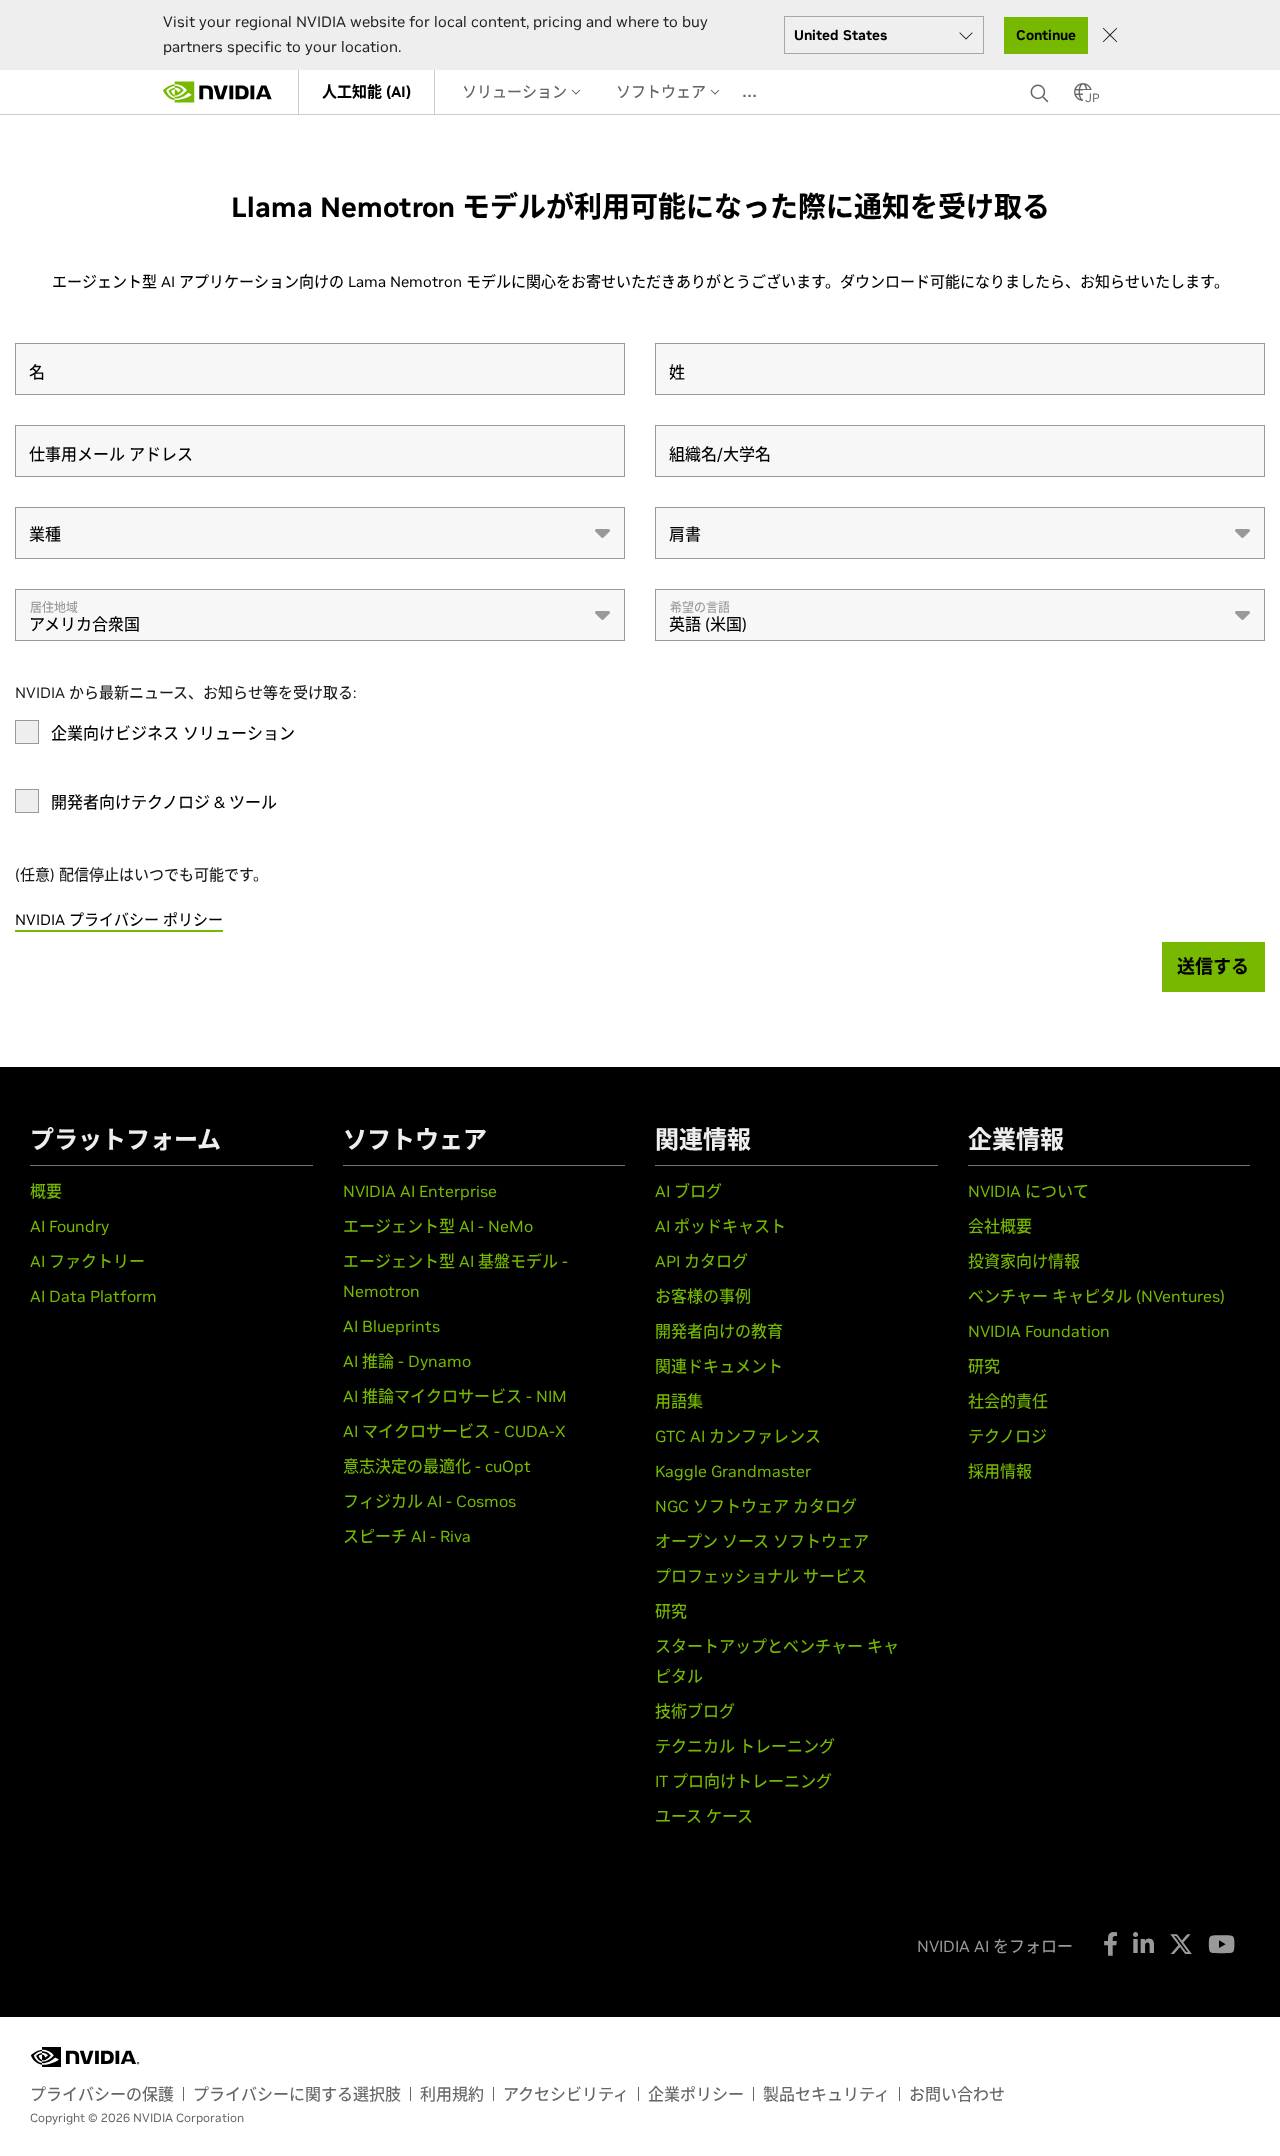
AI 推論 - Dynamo (407, 1361)
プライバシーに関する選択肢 (297, 2094)
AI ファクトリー (87, 1261)
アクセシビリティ (566, 2094)
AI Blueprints (391, 1326)
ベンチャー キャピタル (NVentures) (1096, 1296)
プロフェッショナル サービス (761, 1576)
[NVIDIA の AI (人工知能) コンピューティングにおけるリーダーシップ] (218, 92)
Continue (1046, 35)
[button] (1083, 98)
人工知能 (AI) (366, 91)
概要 (46, 1191)
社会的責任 (1008, 1401)
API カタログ (701, 1261)
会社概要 (1000, 1226)
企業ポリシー (696, 2094)
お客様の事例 (703, 1296)
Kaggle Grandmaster (733, 1471)
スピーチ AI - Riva (407, 1536)
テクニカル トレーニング (745, 1746)
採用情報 (1000, 1471)
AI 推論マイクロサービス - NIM (455, 1396)
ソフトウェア (663, 91)
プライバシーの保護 (102, 2094)
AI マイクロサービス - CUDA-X (454, 1431)
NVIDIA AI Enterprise (420, 1191)
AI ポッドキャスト (720, 1226)
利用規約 (452, 2094)
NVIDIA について (1028, 1191)
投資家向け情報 (1024, 1261)
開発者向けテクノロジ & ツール (164, 802)
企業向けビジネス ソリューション (173, 733)
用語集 (679, 1401)
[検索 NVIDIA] (1042, 88)
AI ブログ (688, 1191)
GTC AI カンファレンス (738, 1436)
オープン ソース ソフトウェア (762, 1541)
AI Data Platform (93, 1296)
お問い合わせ (957, 2094)
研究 (671, 1611)
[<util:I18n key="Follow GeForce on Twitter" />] (1181, 1944)
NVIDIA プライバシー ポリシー (119, 919)
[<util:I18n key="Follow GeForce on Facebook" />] (1110, 1944)
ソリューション (516, 91)
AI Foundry (69, 1226)
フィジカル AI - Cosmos (429, 1501)
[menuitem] (366, 92)
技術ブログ (695, 1711)
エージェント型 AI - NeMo (438, 1226)
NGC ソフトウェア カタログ (756, 1506)
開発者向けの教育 (719, 1331)
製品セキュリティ (826, 2094)
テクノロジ (1007, 1436)
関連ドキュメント (719, 1366)
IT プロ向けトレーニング (743, 1781)
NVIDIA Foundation (1039, 1331)
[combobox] (320, 533)
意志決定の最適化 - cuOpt (437, 1466)
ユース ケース (704, 1816)
